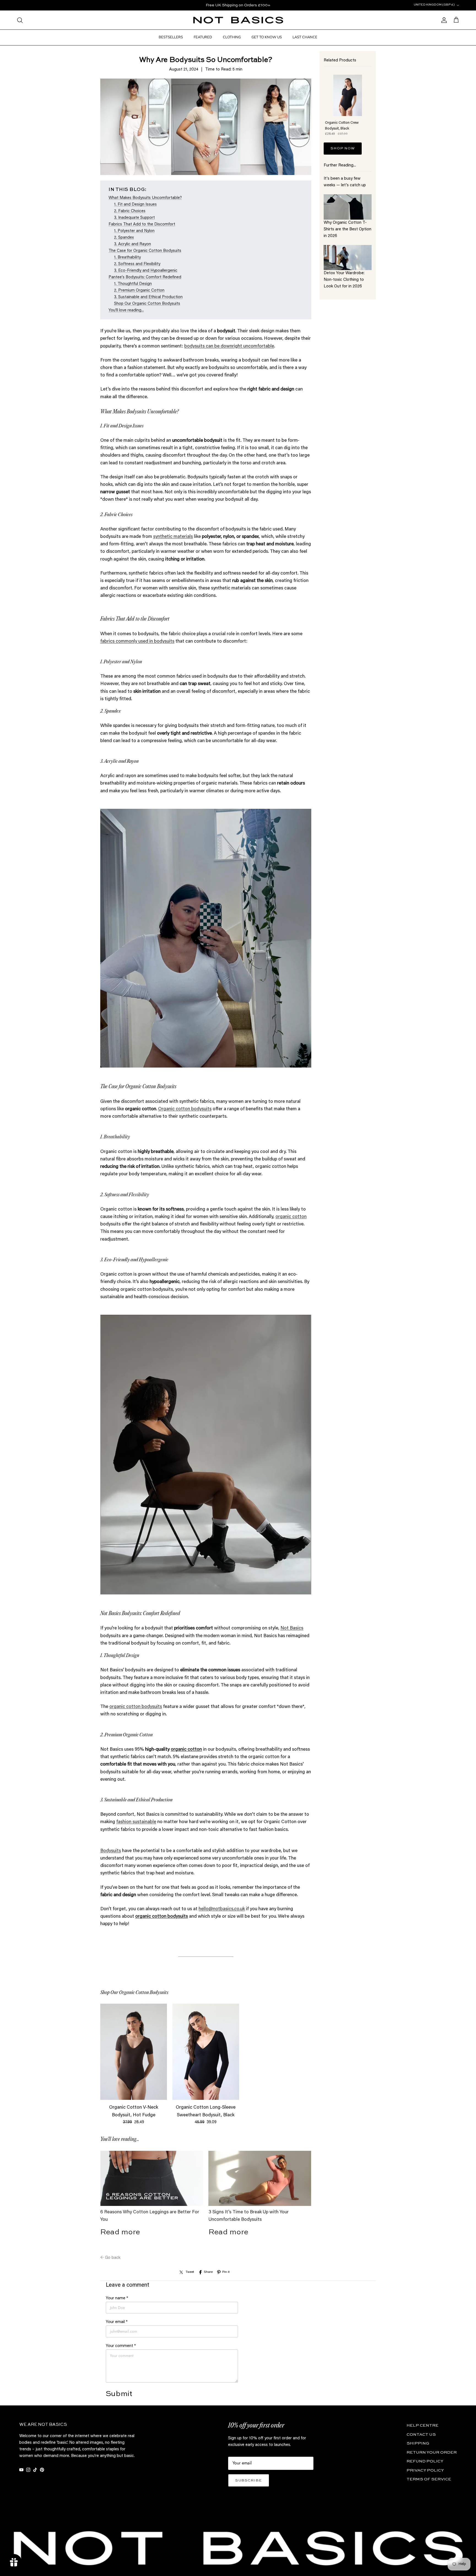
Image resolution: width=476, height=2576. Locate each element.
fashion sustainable (136, 1822)
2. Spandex (124, 238)
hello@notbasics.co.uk (222, 1909)
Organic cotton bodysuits (185, 1109)
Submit (119, 2394)
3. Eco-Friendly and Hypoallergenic (146, 271)
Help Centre (423, 2425)
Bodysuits (111, 1851)
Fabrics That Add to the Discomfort (142, 224)
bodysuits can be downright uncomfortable (229, 347)
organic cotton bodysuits (136, 1707)
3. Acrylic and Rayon (132, 244)
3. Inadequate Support (134, 218)
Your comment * (121, 2346)
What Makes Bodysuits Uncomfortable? (145, 198)
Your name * (117, 2298)
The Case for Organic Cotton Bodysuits (145, 251)
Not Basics (292, 1628)
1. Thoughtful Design (133, 284)
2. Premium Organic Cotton (139, 291)
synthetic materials (173, 537)
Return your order (432, 2452)
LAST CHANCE (305, 37)
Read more (120, 2232)
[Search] (20, 20)
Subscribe (249, 2481)
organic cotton (291, 1217)
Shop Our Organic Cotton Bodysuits (147, 304)
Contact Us (421, 2434)
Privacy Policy (425, 2470)
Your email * (117, 2322)
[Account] (443, 20)
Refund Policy (425, 2461)
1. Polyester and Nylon (134, 231)
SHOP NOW (343, 148)
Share (208, 2272)
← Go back (110, 2258)
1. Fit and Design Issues (135, 205)
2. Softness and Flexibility (137, 264)
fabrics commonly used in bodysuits (137, 642)
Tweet (190, 2272)
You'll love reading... (126, 310)
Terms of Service (429, 2479)
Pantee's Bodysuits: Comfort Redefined (145, 277)
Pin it (226, 2272)
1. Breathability (127, 258)
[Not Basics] (238, 20)
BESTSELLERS (171, 37)
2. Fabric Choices (130, 211)
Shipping (418, 2443)
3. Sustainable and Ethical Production (148, 297)
